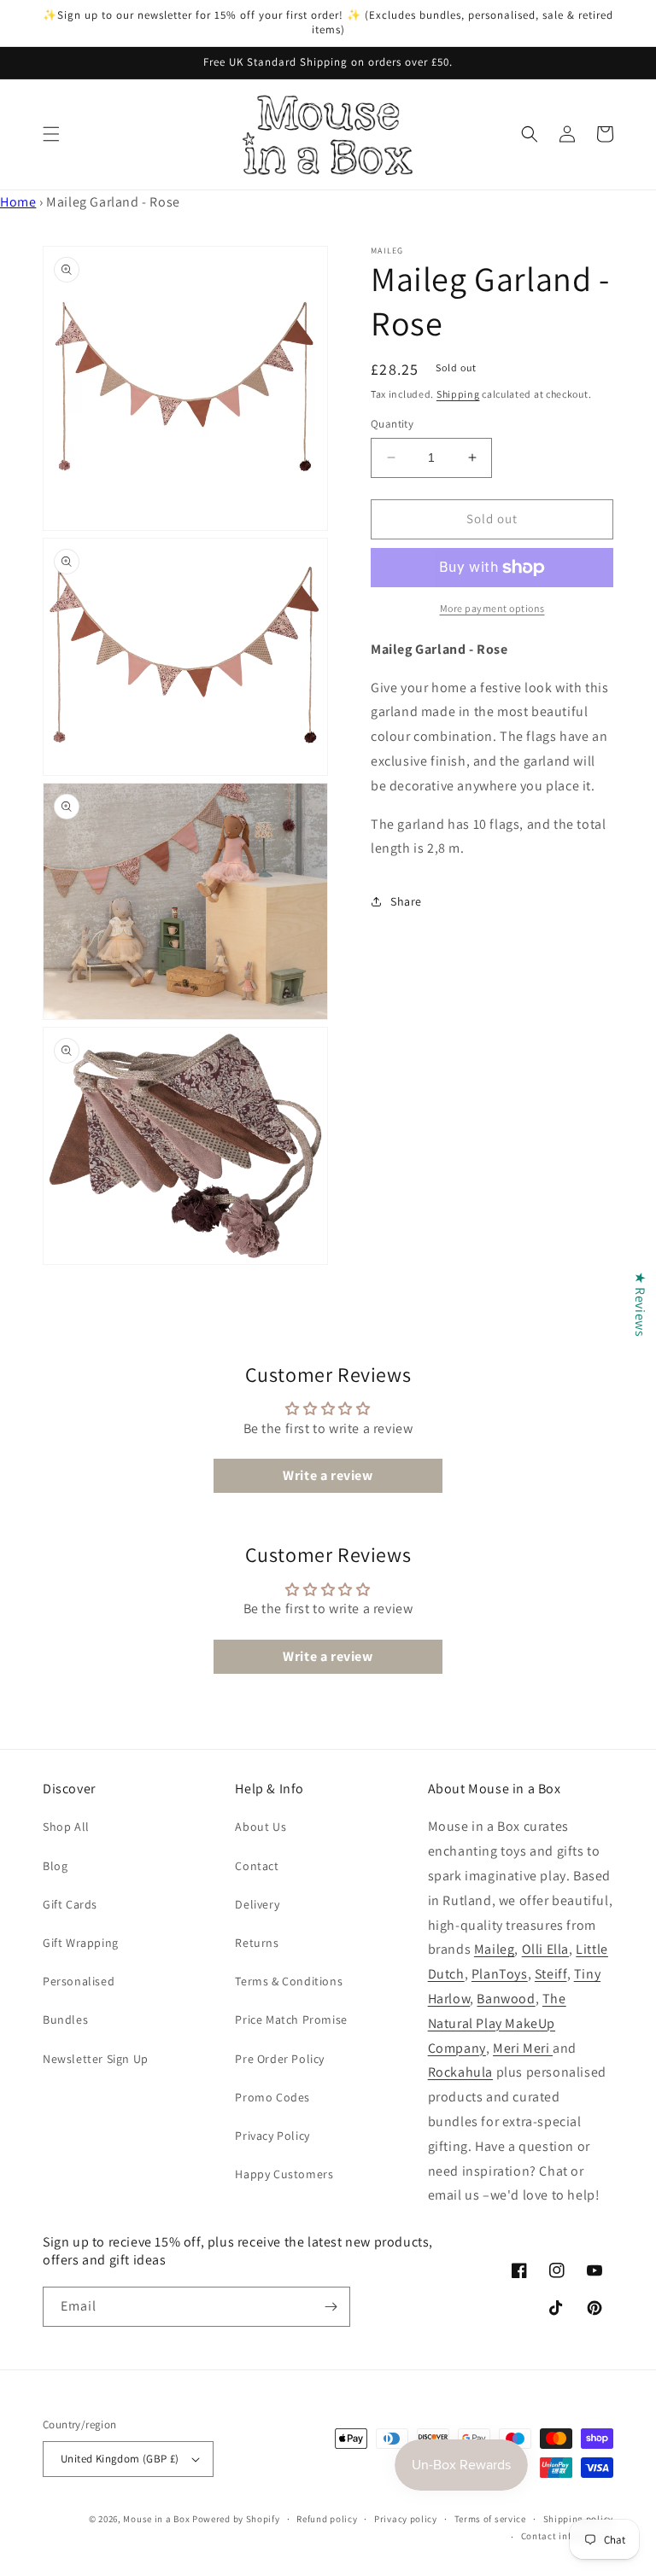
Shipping (458, 394)
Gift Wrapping (81, 1943)
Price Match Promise (291, 2019)
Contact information (567, 2536)
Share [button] (406, 901)
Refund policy (327, 2519)
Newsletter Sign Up (96, 2059)
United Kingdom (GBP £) (120, 2459)
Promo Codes (272, 2097)
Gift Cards (70, 1904)
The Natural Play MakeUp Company (497, 2023)
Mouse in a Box (156, 2519)
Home (18, 202)
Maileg (495, 1949)
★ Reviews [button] (640, 1304)
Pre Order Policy (280, 2059)
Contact (257, 1866)
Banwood (506, 1999)
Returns (257, 1943)
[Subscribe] (331, 2307)
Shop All (66, 1827)
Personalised (79, 1981)
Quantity (392, 424)
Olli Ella (545, 1949)
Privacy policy (406, 2519)
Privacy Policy (272, 2136)
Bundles (65, 2019)
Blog (55, 1866)
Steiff (551, 1974)
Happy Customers (284, 2174)
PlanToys (500, 1974)
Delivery (257, 1904)
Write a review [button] (328, 1475)
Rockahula (460, 2072)
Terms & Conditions (289, 1981)
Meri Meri (523, 2048)
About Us (261, 1827)
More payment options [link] (492, 608)
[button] (51, 134)
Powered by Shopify (236, 2519)
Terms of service (490, 2519)
